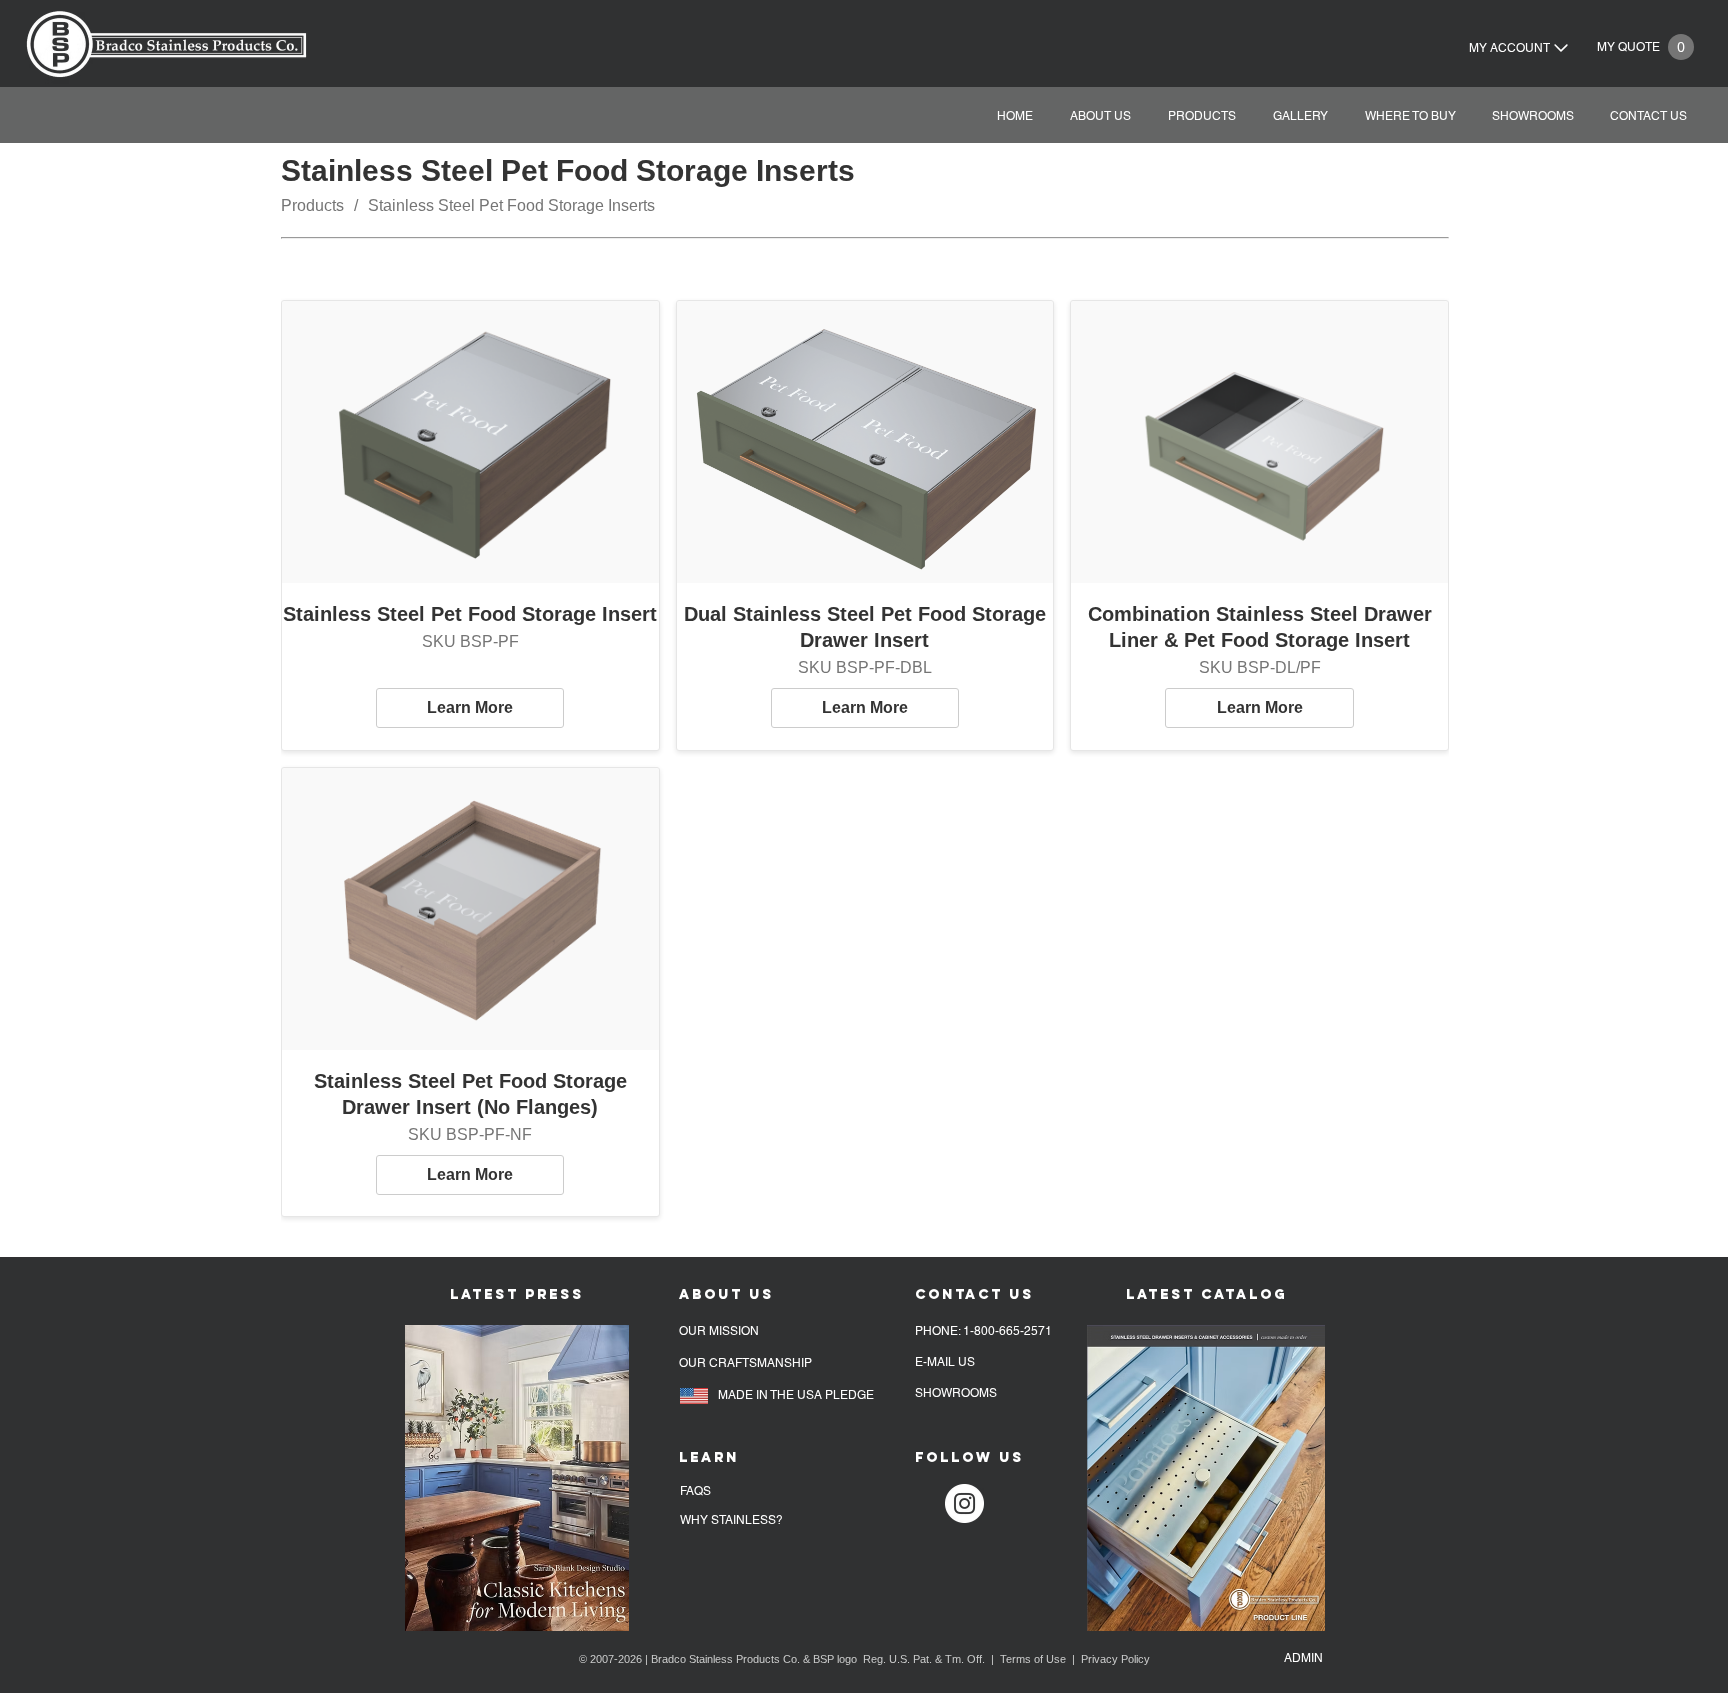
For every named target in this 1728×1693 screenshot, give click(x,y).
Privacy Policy (1115, 1659)
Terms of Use (1033, 1659)
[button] (1407, 116)
